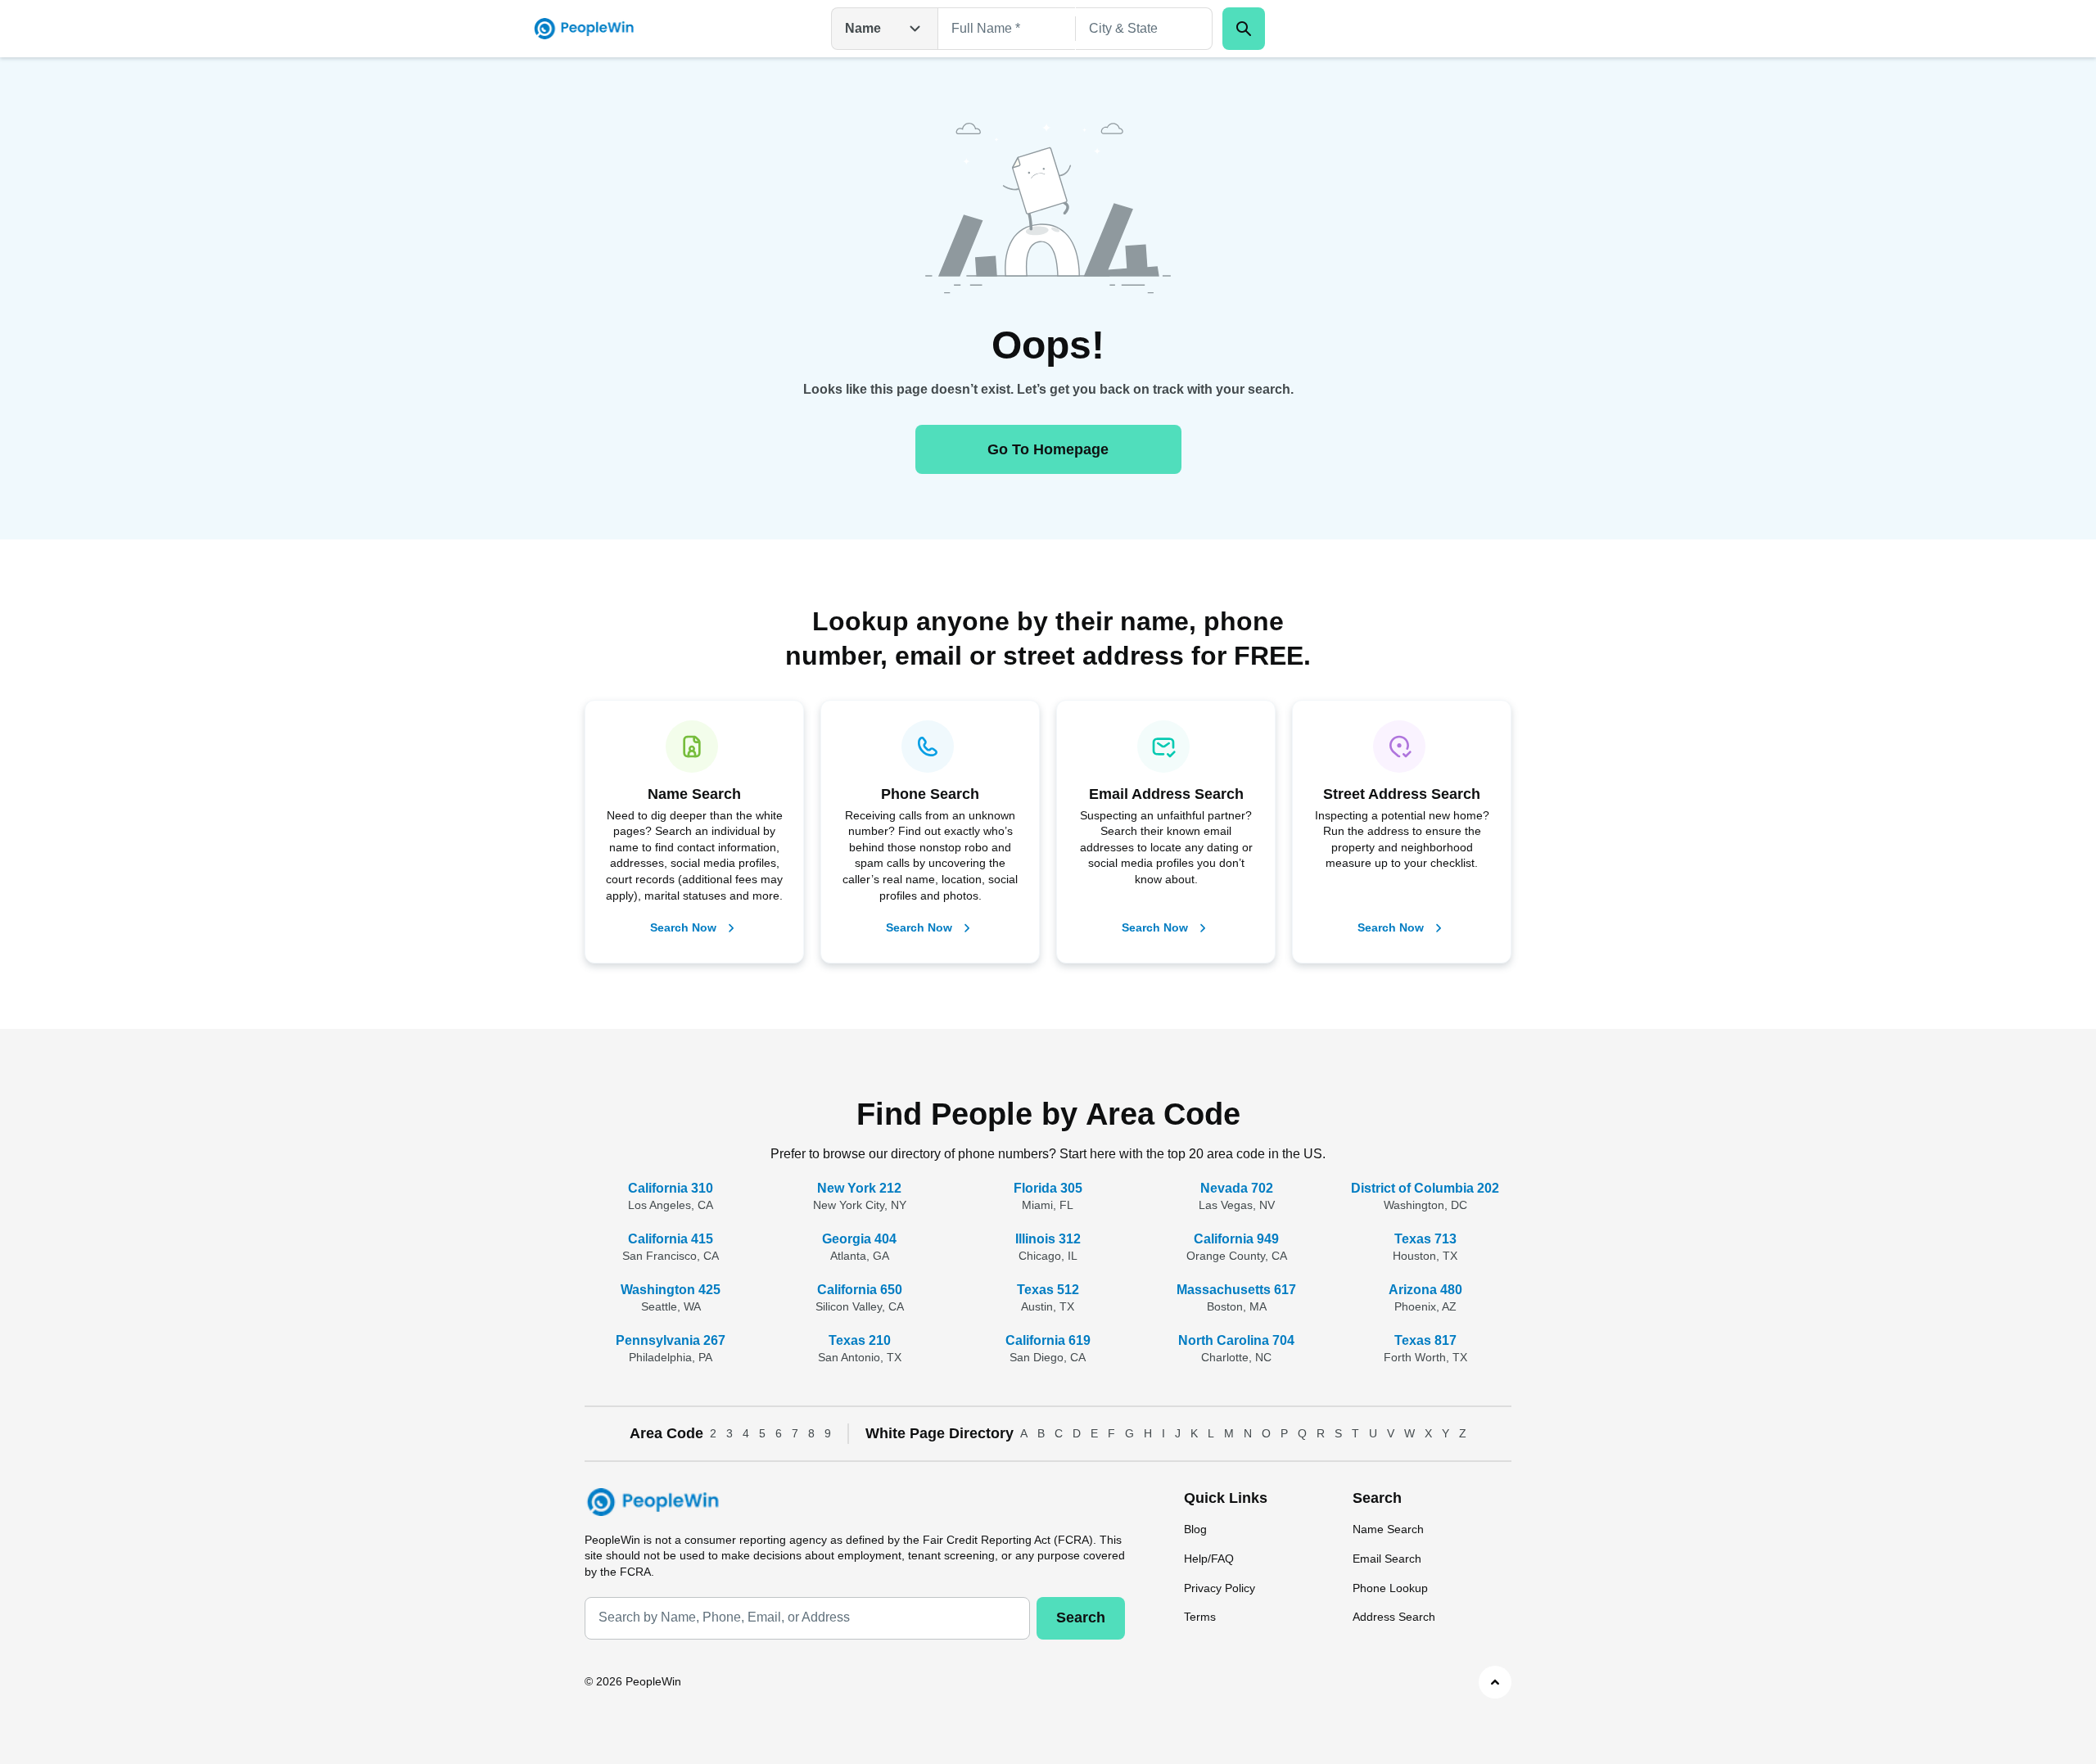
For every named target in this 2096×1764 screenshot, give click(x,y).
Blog (1195, 1529)
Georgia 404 (859, 1239)
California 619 (1048, 1340)
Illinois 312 (1048, 1239)
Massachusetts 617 (1236, 1290)
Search (1081, 1617)
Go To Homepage (1048, 449)
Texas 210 (860, 1340)
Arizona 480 (1425, 1290)
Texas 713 (1425, 1239)
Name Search (1388, 1529)
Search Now (683, 927)
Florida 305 (1048, 1188)
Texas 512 (1048, 1290)
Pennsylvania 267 (671, 1340)
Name (863, 28)
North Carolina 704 (1236, 1340)
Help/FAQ (1209, 1559)
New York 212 (859, 1188)
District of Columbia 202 (1425, 1188)
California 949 (1236, 1239)
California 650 (860, 1290)
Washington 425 (671, 1290)
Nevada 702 (1237, 1188)
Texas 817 (1425, 1340)
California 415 (671, 1239)
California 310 (671, 1188)
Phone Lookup (1390, 1588)
